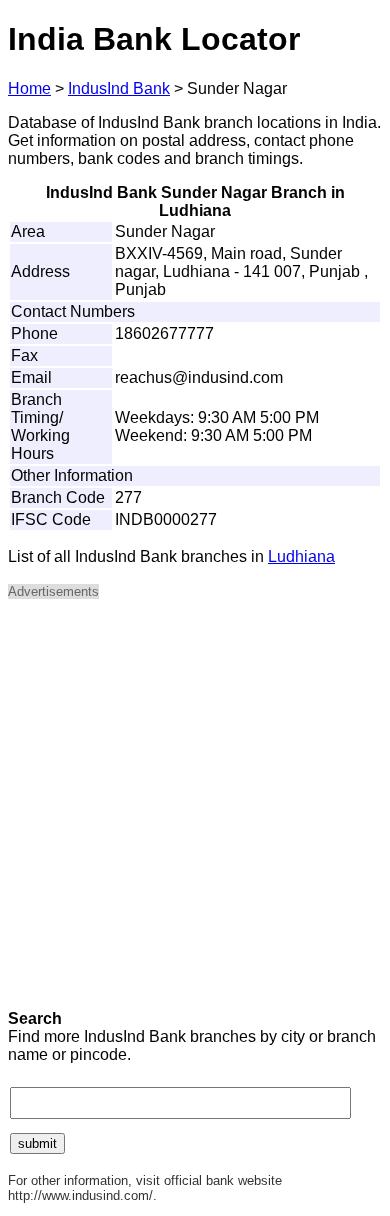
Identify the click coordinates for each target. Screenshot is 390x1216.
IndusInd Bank (119, 88)
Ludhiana (301, 556)
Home (29, 88)
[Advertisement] (195, 811)
